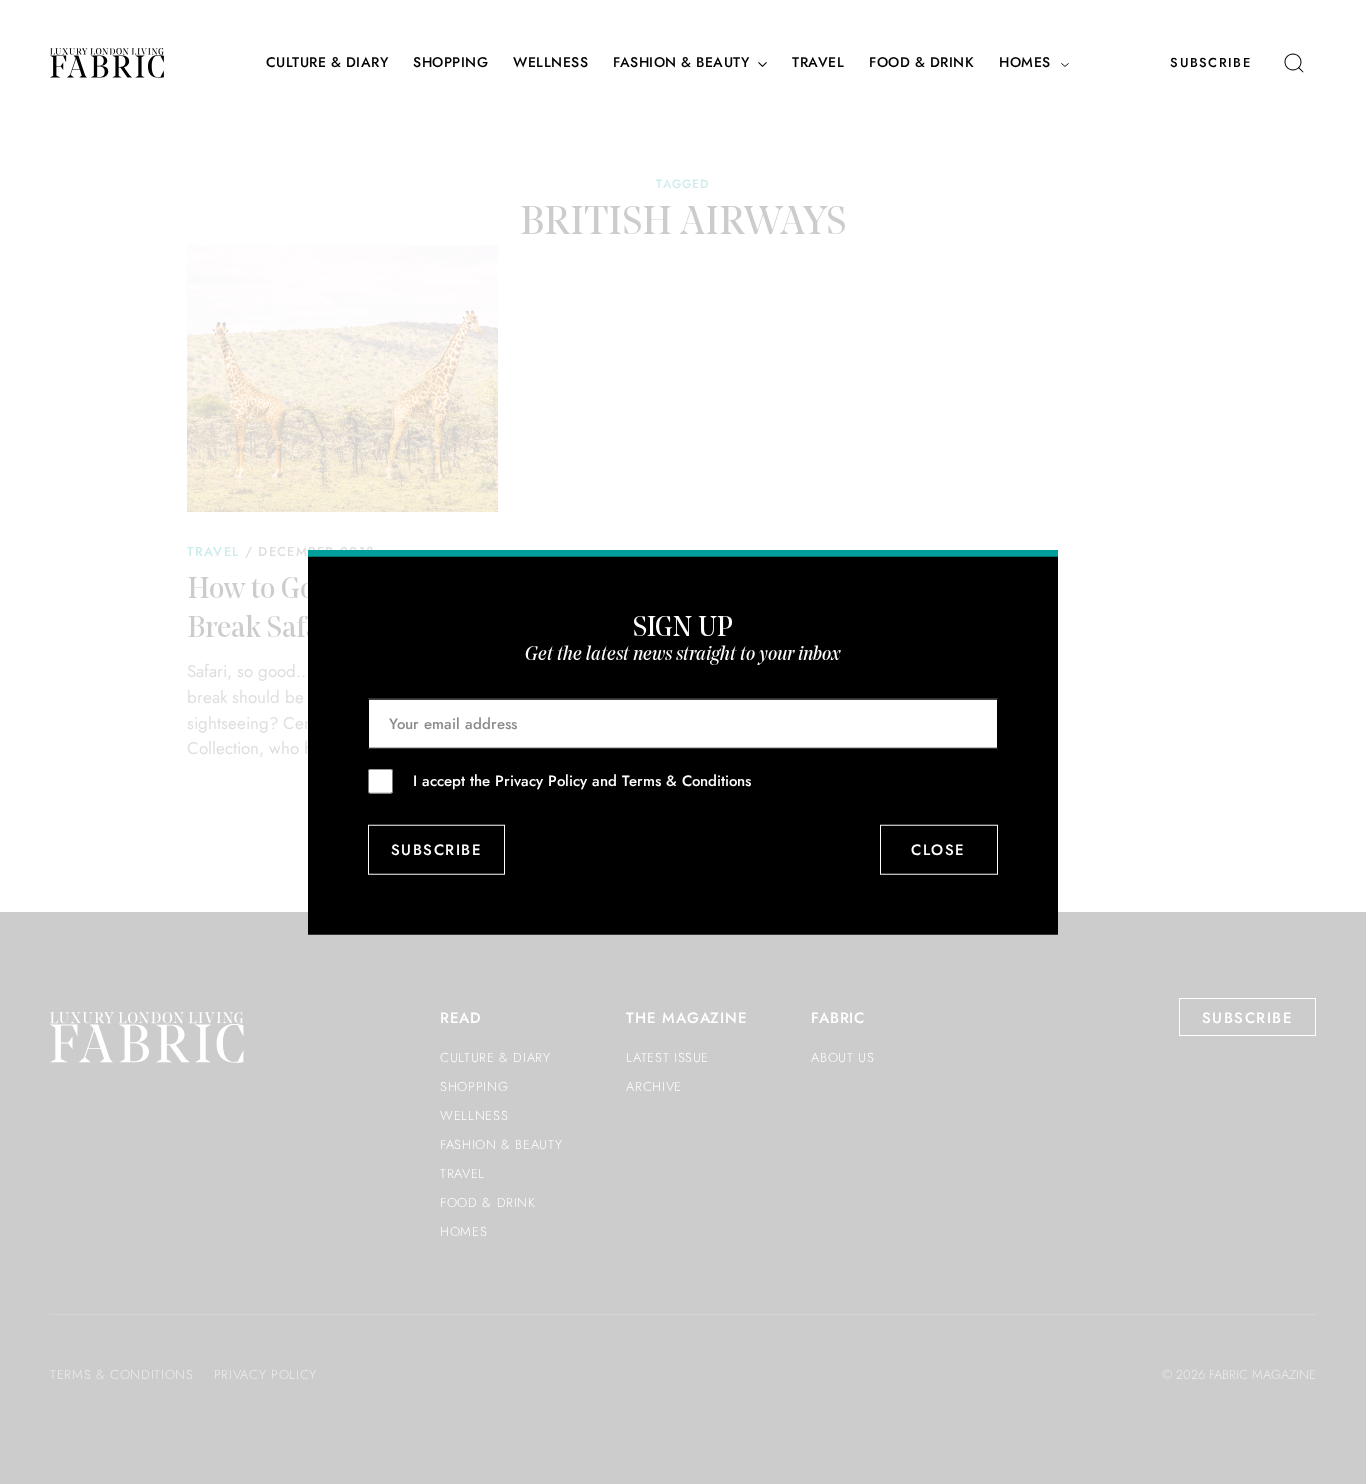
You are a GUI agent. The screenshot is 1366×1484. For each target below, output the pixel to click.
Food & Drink (921, 62)
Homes (1025, 62)
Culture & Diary (327, 62)
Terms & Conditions (686, 780)
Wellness (550, 62)
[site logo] (107, 63)
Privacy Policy (541, 780)
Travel (818, 62)
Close (939, 850)
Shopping (450, 62)
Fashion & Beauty (681, 62)
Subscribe (1210, 62)
